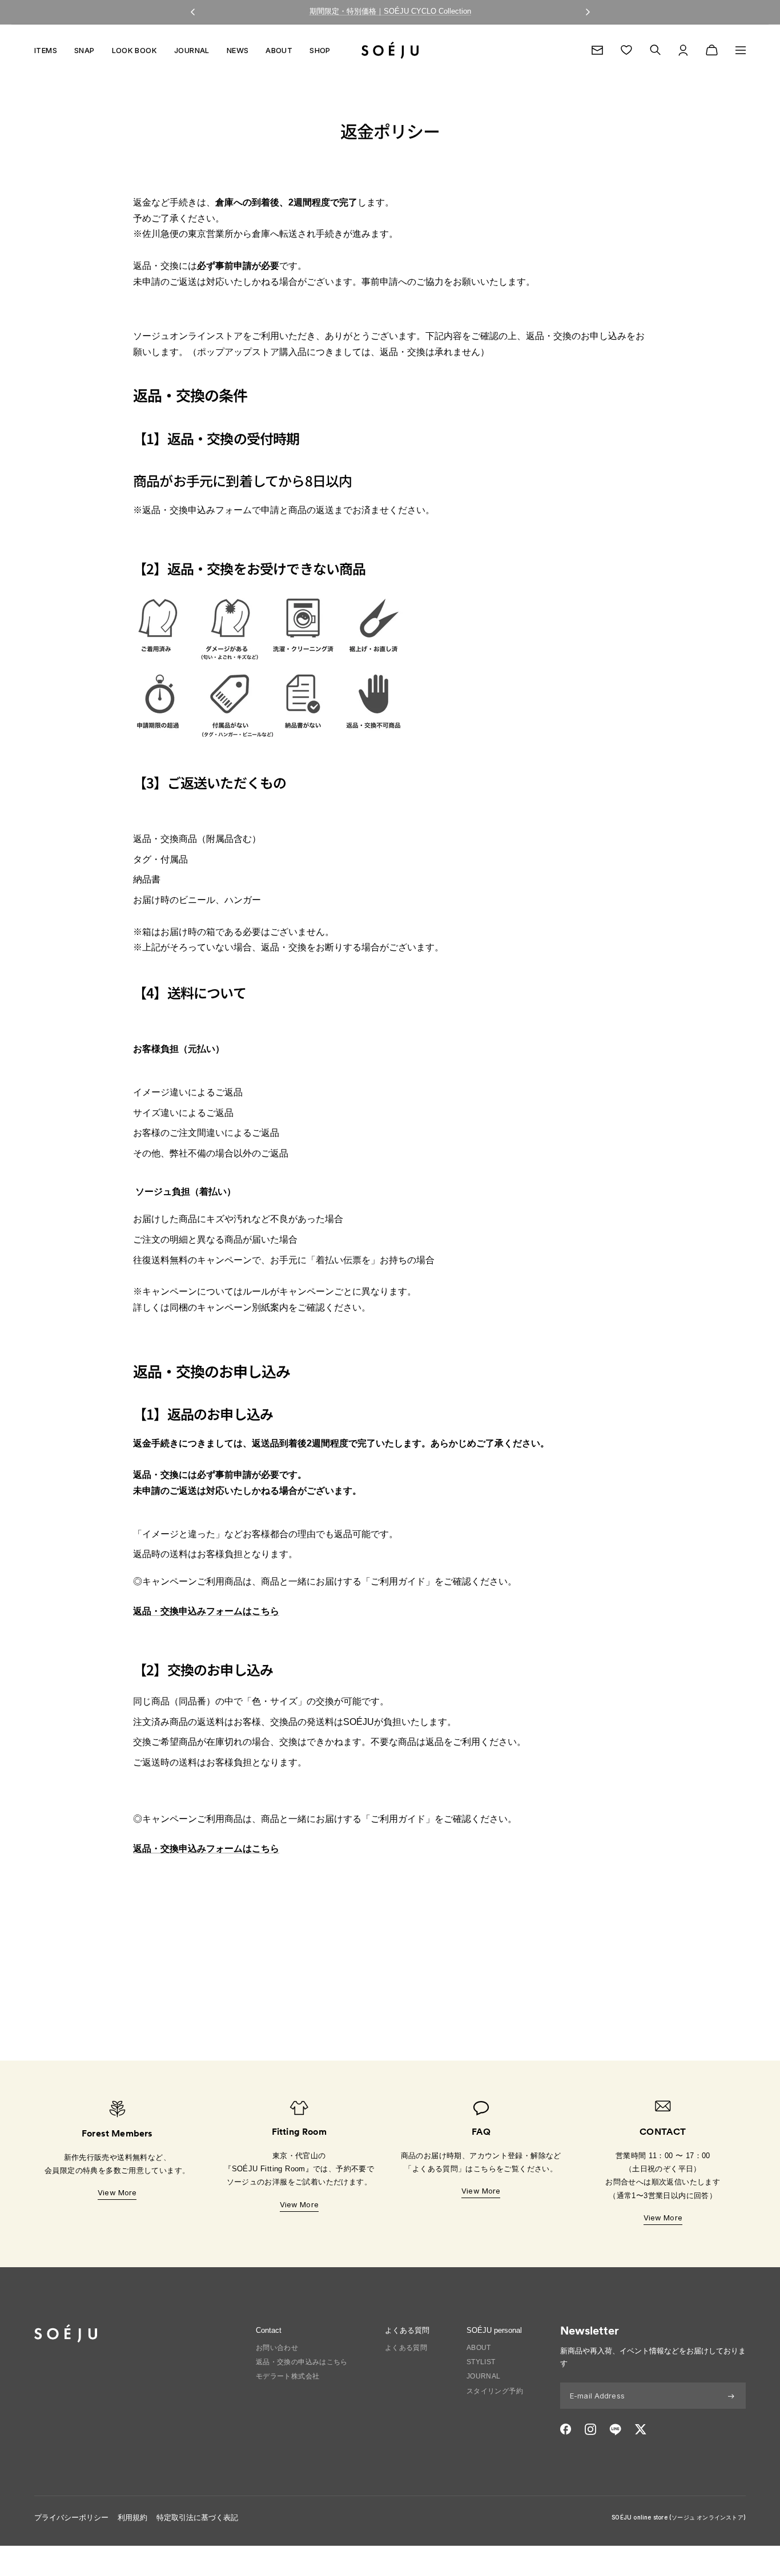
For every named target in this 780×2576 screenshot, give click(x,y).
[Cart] (712, 50)
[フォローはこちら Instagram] (590, 2429)
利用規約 (132, 2517)
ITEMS (46, 50)
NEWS (238, 50)
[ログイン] (683, 50)
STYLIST (481, 2362)
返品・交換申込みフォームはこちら (206, 1611)
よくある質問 (406, 2348)
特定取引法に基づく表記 (197, 2517)
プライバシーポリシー (71, 2517)
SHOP (320, 50)
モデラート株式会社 (288, 2376)
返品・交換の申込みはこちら (302, 2362)
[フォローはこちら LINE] (615, 2429)
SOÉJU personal (494, 2330)
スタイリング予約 (495, 2391)
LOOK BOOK (135, 50)
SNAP (85, 50)
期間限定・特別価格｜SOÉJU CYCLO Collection (390, 11)
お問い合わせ (277, 2348)
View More (117, 2192)
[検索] (655, 50)
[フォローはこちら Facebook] (566, 2429)
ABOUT (279, 50)
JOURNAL (192, 50)
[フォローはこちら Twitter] (640, 2429)
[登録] (731, 2396)
